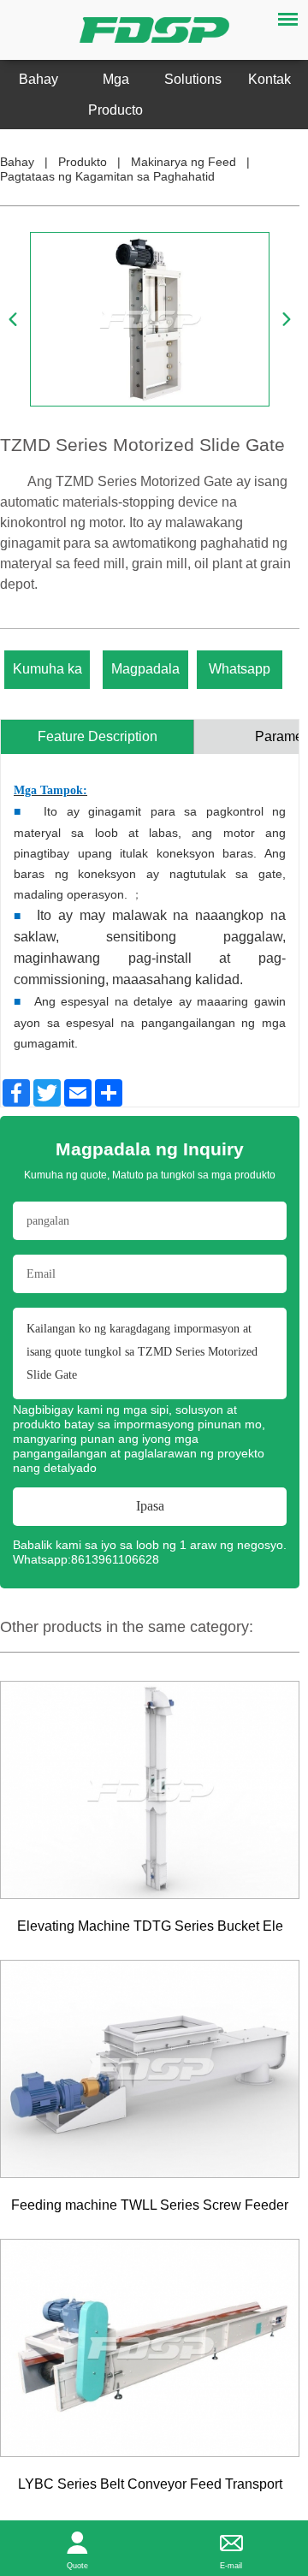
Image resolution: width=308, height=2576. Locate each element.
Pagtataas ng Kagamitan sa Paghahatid (107, 176)
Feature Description (98, 736)
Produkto (83, 162)
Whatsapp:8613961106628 (86, 1559)
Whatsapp (240, 669)
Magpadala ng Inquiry (145, 675)
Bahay (38, 79)
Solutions (193, 79)
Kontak (269, 79)
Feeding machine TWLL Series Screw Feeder (150, 2205)
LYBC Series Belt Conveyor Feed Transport (150, 2484)
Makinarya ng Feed (184, 162)
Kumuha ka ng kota (47, 675)
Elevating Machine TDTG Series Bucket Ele (150, 1926)
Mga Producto (115, 95)
